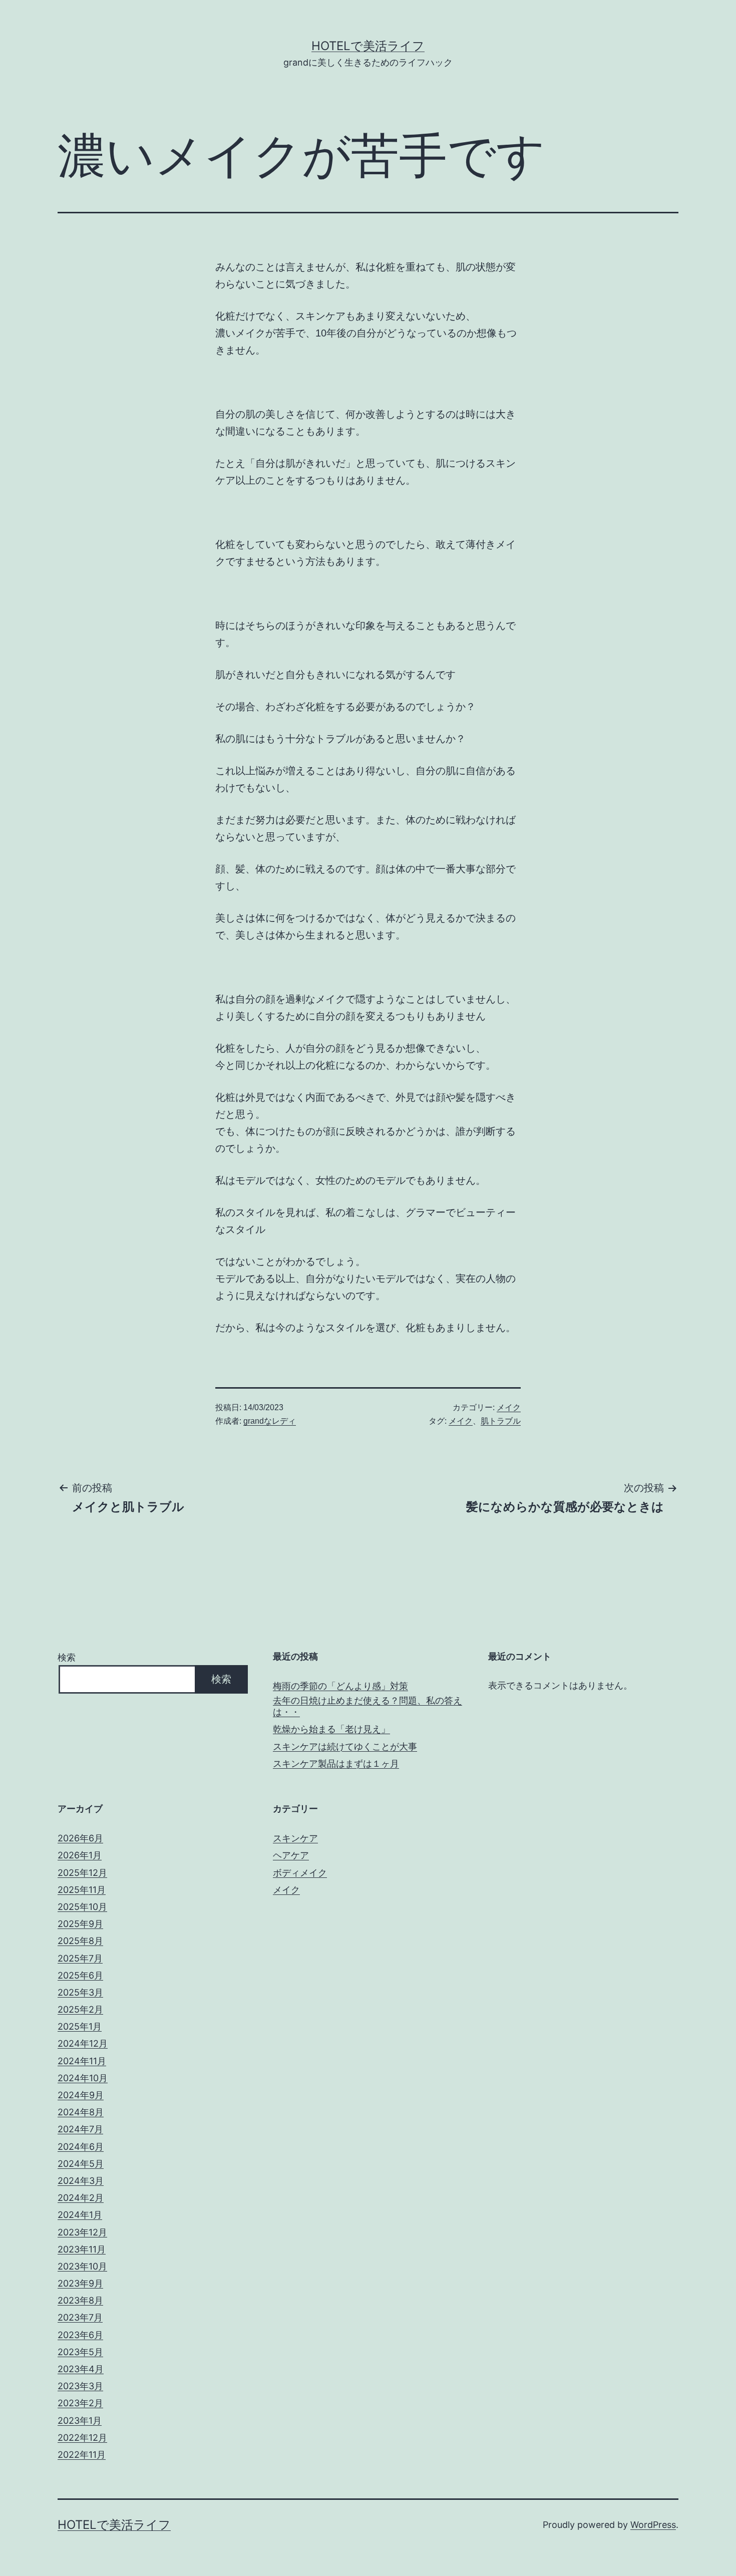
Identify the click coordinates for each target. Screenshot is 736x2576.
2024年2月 (81, 2198)
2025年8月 (80, 1941)
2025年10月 (82, 1907)
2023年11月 (82, 2249)
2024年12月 (83, 2043)
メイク (509, 1407)
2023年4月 (81, 2369)
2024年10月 (83, 2078)
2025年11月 (82, 1890)
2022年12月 (82, 2438)
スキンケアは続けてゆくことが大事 (345, 1746)
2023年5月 (80, 2352)
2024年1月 (80, 2215)
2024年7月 (80, 2129)
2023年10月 (82, 2266)
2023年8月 (80, 2300)
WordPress (653, 2525)
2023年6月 (80, 2335)
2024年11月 (82, 2061)
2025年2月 (80, 2009)
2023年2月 (80, 2403)
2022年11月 (82, 2455)
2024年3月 (81, 2181)
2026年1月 (80, 1855)
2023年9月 (80, 2283)
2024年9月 (81, 2095)
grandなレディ (270, 1421)
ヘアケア (291, 1855)
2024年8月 (81, 2112)
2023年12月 (82, 2232)
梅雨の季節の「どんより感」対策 (340, 1686)
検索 (67, 1657)
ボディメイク (300, 1873)
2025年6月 (80, 1975)
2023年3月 (80, 2386)
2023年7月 (80, 2317)
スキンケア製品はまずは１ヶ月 (336, 1763)
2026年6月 (80, 1838)
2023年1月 (80, 2421)
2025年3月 (80, 1992)
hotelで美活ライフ (368, 46)
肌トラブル (501, 1421)
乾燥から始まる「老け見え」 (331, 1729)
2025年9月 (80, 1924)
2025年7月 (80, 1958)
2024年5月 (81, 2164)
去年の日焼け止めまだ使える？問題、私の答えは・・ (367, 1706)
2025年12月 (82, 1873)
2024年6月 (81, 2147)
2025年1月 (80, 2026)
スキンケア (295, 1838)
